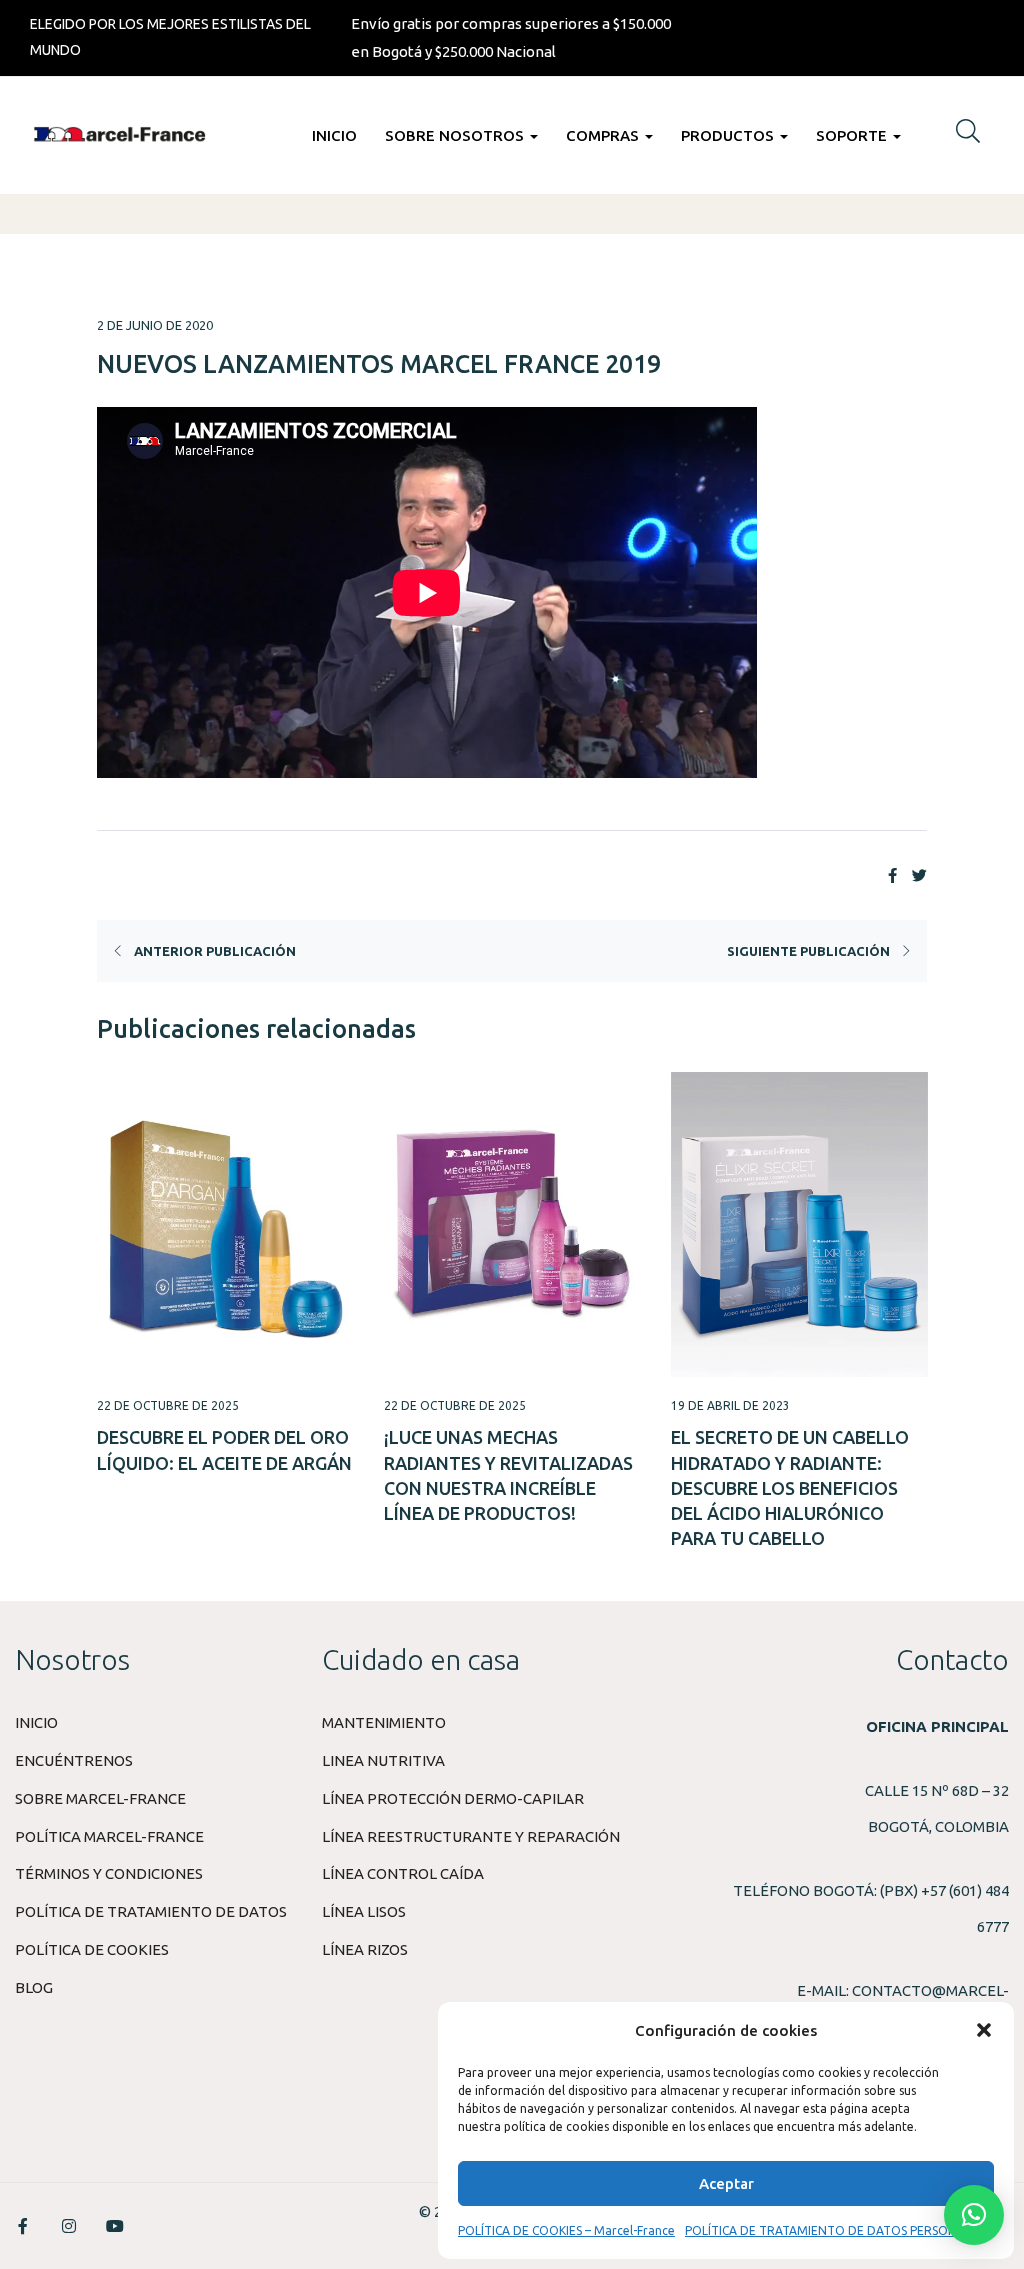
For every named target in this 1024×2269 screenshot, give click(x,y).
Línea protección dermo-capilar (453, 1798)
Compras (604, 135)
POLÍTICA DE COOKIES (92, 1949)
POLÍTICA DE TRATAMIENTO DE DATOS (151, 1911)
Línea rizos (365, 1949)
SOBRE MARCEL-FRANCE (100, 1798)
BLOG (34, 1987)
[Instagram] (69, 2226)
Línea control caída (403, 1873)
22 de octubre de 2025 (168, 1405)
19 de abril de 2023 (730, 1405)
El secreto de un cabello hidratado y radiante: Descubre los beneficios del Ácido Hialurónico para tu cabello (790, 1487)
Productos (729, 135)
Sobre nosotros (456, 135)
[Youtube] (115, 2226)
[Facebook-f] (23, 2226)
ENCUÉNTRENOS (74, 1760)
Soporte (853, 135)
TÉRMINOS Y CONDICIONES (109, 1873)
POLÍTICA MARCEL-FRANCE (109, 1836)
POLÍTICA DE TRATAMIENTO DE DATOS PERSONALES (834, 2230)
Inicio (334, 135)
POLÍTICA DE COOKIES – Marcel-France (566, 2230)
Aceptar (726, 2183)
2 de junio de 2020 (155, 325)
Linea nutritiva (383, 1760)
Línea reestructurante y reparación (471, 1836)
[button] (984, 2030)
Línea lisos (364, 1911)
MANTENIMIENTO (384, 1722)
